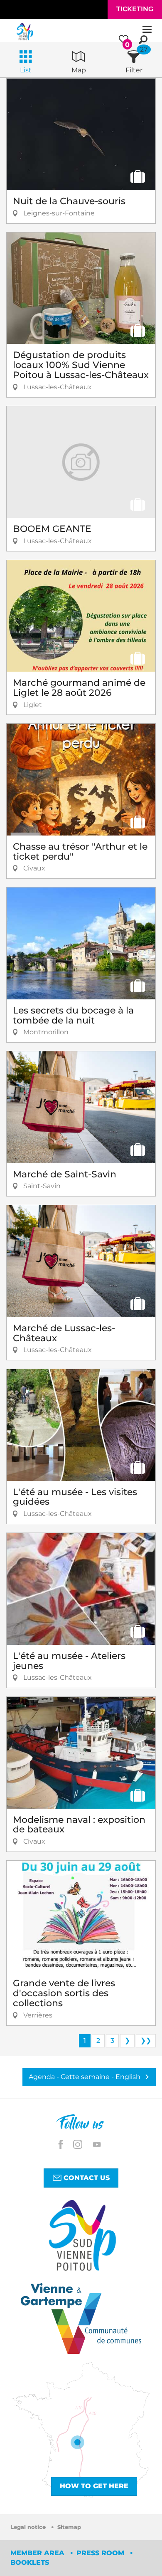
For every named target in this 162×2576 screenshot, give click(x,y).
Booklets (30, 2562)
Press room (101, 2553)
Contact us (86, 2178)
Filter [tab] (134, 70)
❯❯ (146, 2041)
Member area (38, 2553)
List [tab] (26, 70)
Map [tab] (79, 70)
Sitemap (69, 2527)
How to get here (94, 2486)
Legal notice (29, 2527)
